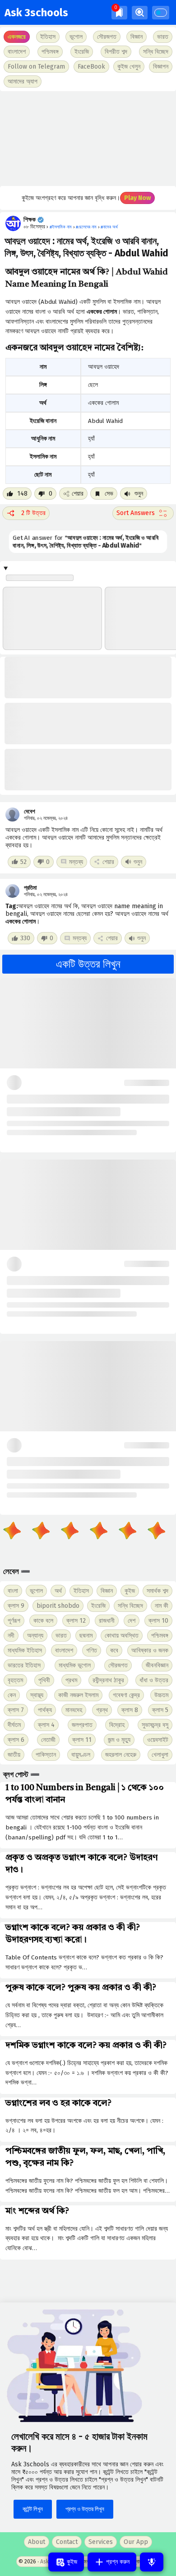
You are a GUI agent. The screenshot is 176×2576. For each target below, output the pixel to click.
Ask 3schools (36, 13)
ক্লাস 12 (76, 1621)
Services (101, 2542)
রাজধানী (107, 1621)
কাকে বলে (43, 1621)
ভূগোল (36, 1591)
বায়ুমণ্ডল (81, 1755)
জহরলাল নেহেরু (121, 1755)
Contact (67, 2542)
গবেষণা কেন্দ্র (126, 1695)
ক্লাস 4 (46, 1725)
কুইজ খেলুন (129, 67)
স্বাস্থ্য (37, 1695)
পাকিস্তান (46, 1755)
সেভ (108, 494)
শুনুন (138, 494)
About (37, 2542)
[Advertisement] (88, 139)
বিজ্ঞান (107, 1591)
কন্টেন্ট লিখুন (33, 2509)
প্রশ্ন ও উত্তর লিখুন (85, 2509)
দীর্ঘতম (14, 1725)
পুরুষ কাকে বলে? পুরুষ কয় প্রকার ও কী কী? (81, 1988)
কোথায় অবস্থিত (122, 1636)
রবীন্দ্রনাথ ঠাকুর (108, 1680)
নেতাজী (48, 1740)
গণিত (92, 1650)
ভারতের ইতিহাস (24, 1665)
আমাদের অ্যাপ (23, 81)
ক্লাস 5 (160, 1710)
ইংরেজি (82, 52)
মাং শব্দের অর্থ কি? (37, 2211)
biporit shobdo (58, 1606)
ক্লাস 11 (82, 1740)
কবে (114, 1650)
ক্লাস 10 (158, 1621)
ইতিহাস (81, 1591)
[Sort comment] (143, 513)
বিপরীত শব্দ (116, 52)
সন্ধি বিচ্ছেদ (156, 52)
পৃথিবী (44, 1680)
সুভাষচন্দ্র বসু (155, 1725)
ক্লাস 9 (16, 1606)
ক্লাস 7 (16, 1710)
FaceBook (91, 67)
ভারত (61, 1636)
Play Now (137, 198)
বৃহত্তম (15, 1680)
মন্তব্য (76, 862)
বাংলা (13, 1591)
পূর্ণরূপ (14, 1621)
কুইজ (130, 1591)
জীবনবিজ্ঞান (157, 1665)
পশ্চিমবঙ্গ (50, 52)
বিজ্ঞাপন (161, 67)
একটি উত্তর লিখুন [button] (88, 964)
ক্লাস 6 (16, 1740)
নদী (11, 1636)
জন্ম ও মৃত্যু (119, 1740)
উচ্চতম (161, 1695)
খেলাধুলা (160, 1755)
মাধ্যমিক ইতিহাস (25, 1650)
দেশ (132, 1621)
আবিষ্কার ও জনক (150, 1650)
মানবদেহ (74, 1710)
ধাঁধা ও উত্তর (154, 1680)
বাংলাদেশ (64, 1650)
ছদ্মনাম (86, 1636)
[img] (119, 12)
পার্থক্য (45, 1710)
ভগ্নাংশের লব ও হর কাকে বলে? (58, 2103)
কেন (12, 1695)
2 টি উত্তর (33, 513)
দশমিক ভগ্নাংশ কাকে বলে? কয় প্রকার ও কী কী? (86, 2046)
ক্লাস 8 (130, 1710)
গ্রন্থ (102, 1710)
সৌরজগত (118, 1665)
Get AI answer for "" (85, 542)
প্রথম (71, 1680)
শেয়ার (78, 494)
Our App (136, 2542)
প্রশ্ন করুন (117, 2562)
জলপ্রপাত (82, 1725)
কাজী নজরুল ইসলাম (78, 1695)
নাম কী (162, 1606)
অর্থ (58, 1591)
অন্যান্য (35, 1636)
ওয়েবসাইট (158, 1740)
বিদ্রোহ (117, 1725)
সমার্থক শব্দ (157, 1591)
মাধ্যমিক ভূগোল (75, 1665)
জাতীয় (14, 1755)
